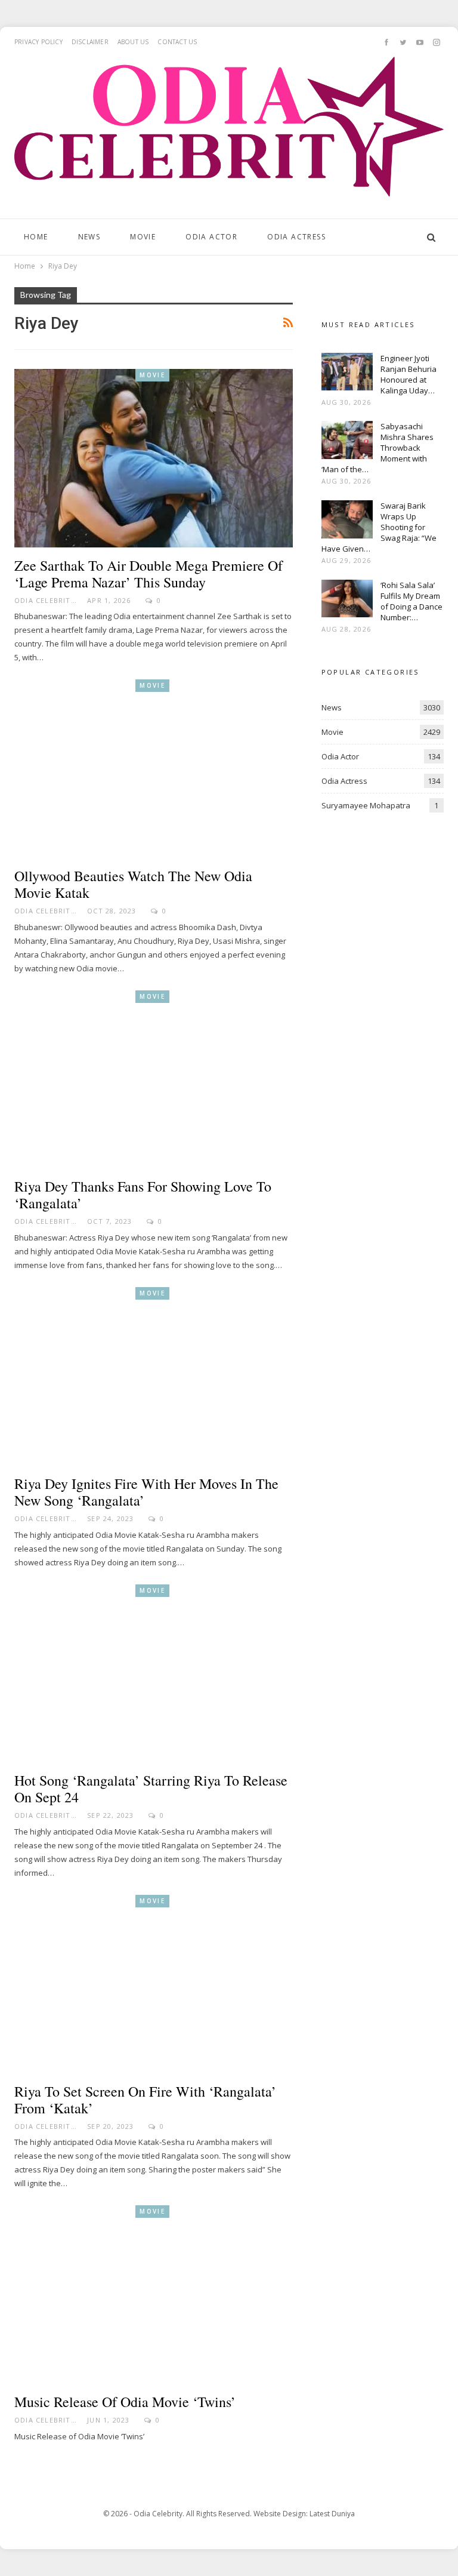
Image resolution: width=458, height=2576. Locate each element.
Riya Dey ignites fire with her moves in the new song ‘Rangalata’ (146, 1492)
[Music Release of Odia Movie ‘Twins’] (154, 2295)
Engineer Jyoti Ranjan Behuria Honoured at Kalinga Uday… (409, 374)
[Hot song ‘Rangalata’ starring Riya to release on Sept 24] (154, 1674)
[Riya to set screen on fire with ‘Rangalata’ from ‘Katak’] (154, 1984)
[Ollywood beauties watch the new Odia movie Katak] (154, 769)
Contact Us (177, 42)
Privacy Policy (38, 42)
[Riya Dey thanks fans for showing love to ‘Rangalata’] (154, 1080)
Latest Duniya (332, 2514)
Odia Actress (296, 237)
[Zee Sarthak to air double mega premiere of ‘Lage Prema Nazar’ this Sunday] (154, 458)
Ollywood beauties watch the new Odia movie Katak (133, 884)
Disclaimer (90, 42)
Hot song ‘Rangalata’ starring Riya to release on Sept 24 (151, 1789)
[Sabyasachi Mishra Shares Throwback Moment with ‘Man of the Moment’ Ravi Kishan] (347, 440)
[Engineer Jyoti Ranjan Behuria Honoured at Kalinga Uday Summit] (347, 372)
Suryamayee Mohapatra (366, 805)
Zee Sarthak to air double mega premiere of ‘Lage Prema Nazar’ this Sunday (148, 574)
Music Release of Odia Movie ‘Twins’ (125, 2402)
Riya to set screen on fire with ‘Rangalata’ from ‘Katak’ (145, 2100)
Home (36, 237)
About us (133, 42)
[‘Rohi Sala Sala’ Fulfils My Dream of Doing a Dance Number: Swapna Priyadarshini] (347, 599)
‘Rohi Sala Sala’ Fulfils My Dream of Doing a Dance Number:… (411, 601)
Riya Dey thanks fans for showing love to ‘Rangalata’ (143, 1195)
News (89, 237)
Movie (143, 237)
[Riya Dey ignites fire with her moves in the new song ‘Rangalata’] (154, 1376)
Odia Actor (211, 237)
